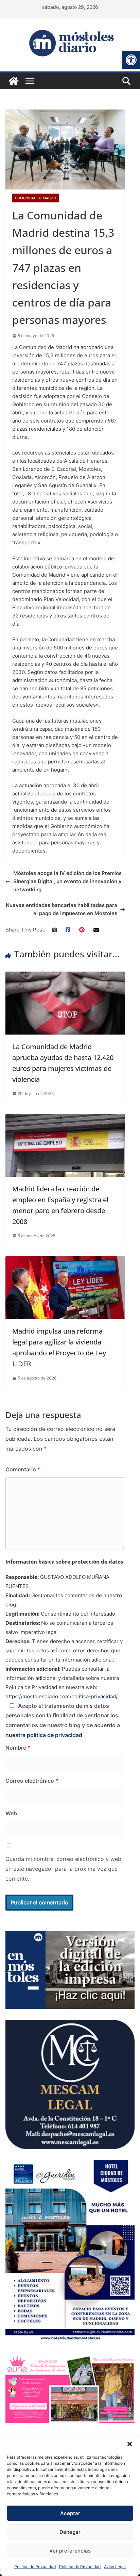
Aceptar (70, 2513)
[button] (130, 2444)
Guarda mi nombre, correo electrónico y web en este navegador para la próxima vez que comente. (63, 1869)
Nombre (18, 1748)
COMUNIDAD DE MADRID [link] (36, 198)
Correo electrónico (32, 1781)
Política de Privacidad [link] (35, 2567)
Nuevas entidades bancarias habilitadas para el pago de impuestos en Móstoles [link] (62, 909)
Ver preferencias (70, 2551)
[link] (131, 60)
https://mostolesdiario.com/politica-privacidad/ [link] (62, 1696)
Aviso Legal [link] (115, 2567)
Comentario (23, 1469)
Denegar (70, 2532)
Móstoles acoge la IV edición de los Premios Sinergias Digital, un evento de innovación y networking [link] (67, 881)
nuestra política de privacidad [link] (44, 1735)
